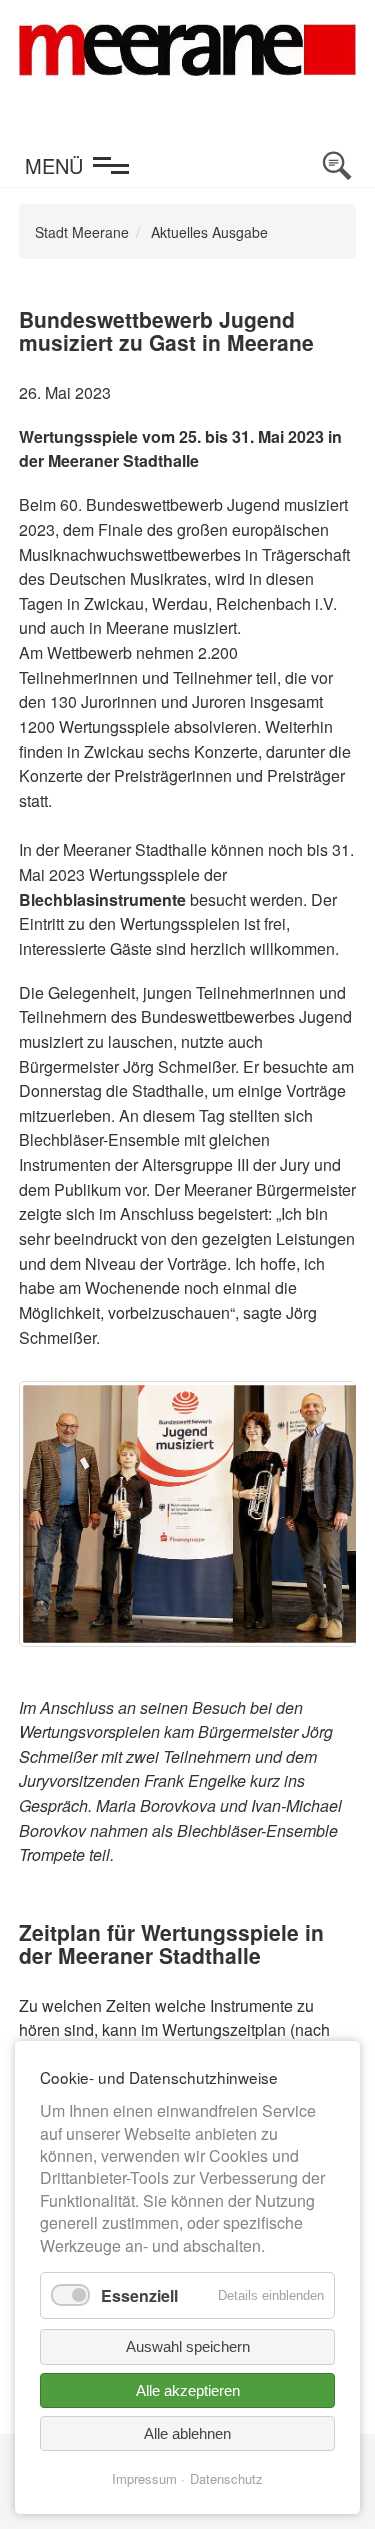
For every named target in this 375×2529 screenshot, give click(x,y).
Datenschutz (226, 2478)
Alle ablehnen (187, 2433)
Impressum (144, 2478)
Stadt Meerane (82, 232)
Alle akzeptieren (188, 2390)
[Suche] (337, 166)
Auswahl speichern (188, 2346)
